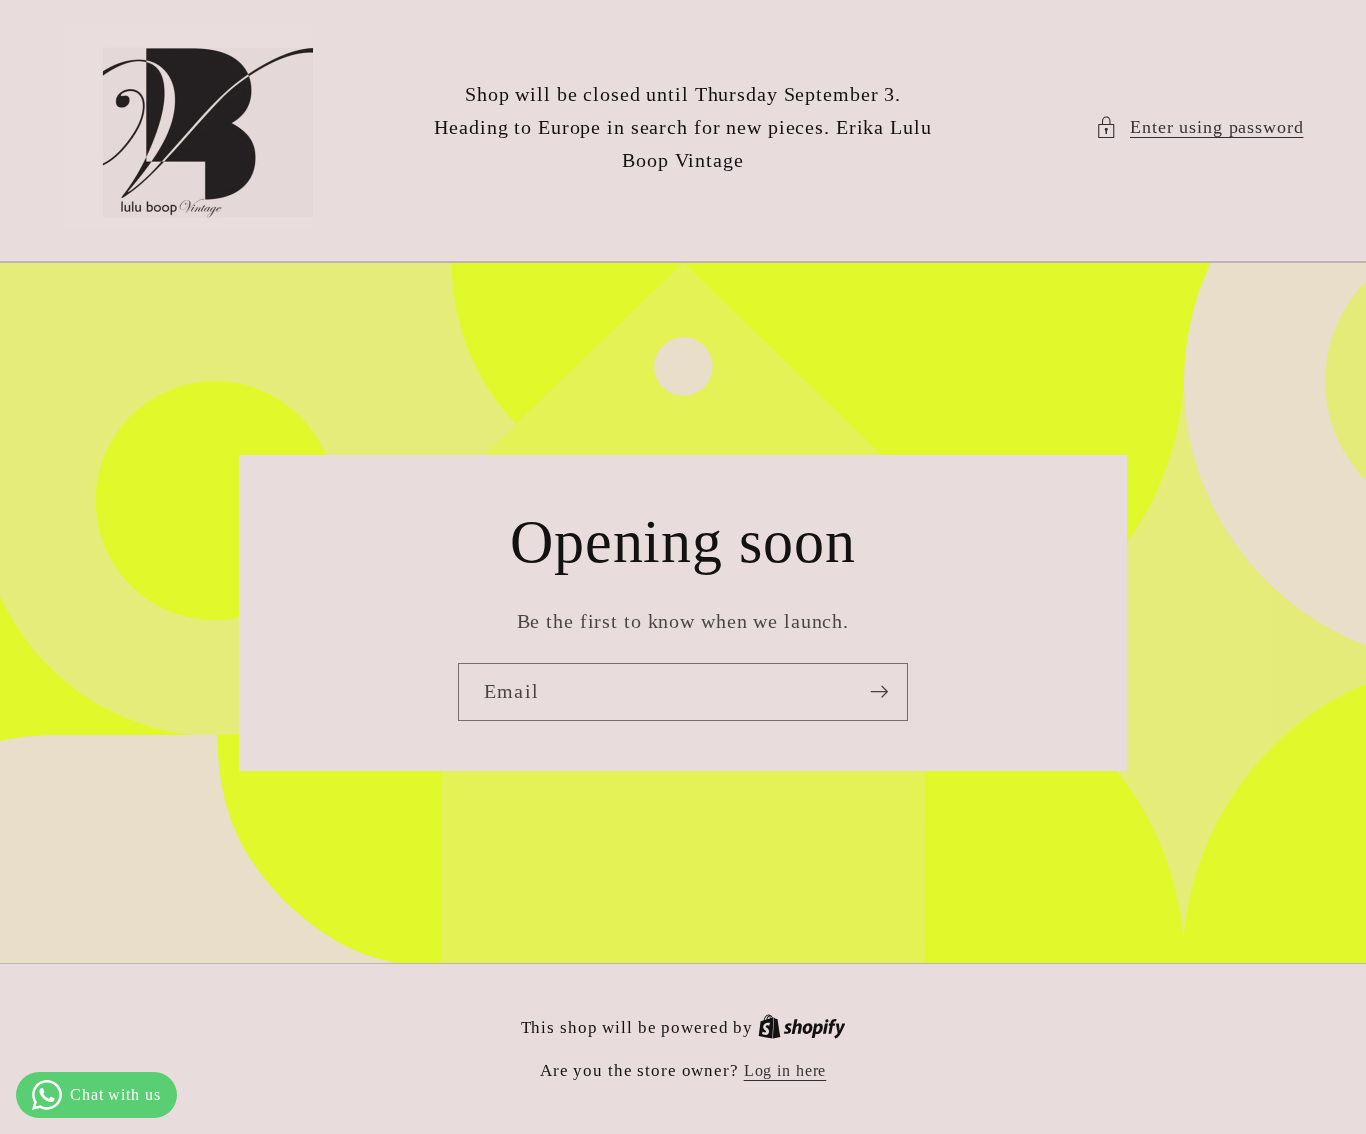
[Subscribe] (879, 692)
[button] (1199, 127)
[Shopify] (802, 1028)
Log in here (785, 1071)
